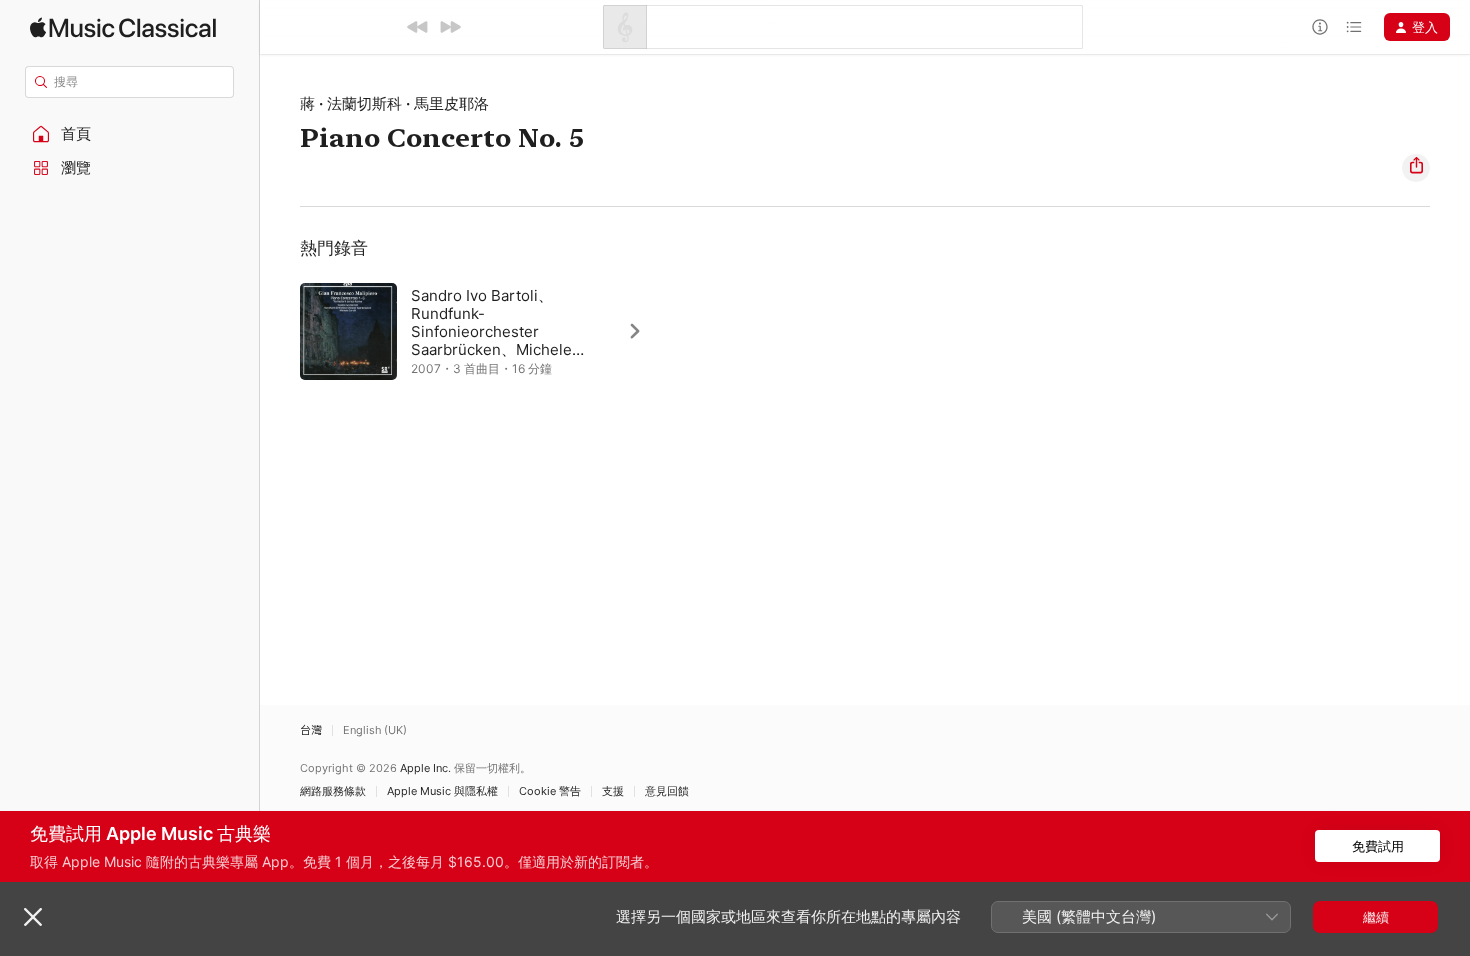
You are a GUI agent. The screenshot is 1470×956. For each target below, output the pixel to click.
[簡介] (1320, 27)
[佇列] (1354, 27)
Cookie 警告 (550, 791)
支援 (613, 791)
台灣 (311, 730)
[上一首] (418, 27)
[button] (130, 134)
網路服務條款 (333, 791)
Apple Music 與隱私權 (442, 791)
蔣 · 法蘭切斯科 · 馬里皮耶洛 (394, 103)
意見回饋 (667, 791)
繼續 (1376, 917)
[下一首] (450, 27)
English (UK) (375, 730)
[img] (123, 27)
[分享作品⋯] (1416, 168)
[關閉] (33, 917)
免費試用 (1378, 846)
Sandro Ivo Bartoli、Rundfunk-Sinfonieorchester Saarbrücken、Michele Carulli (491, 331)
